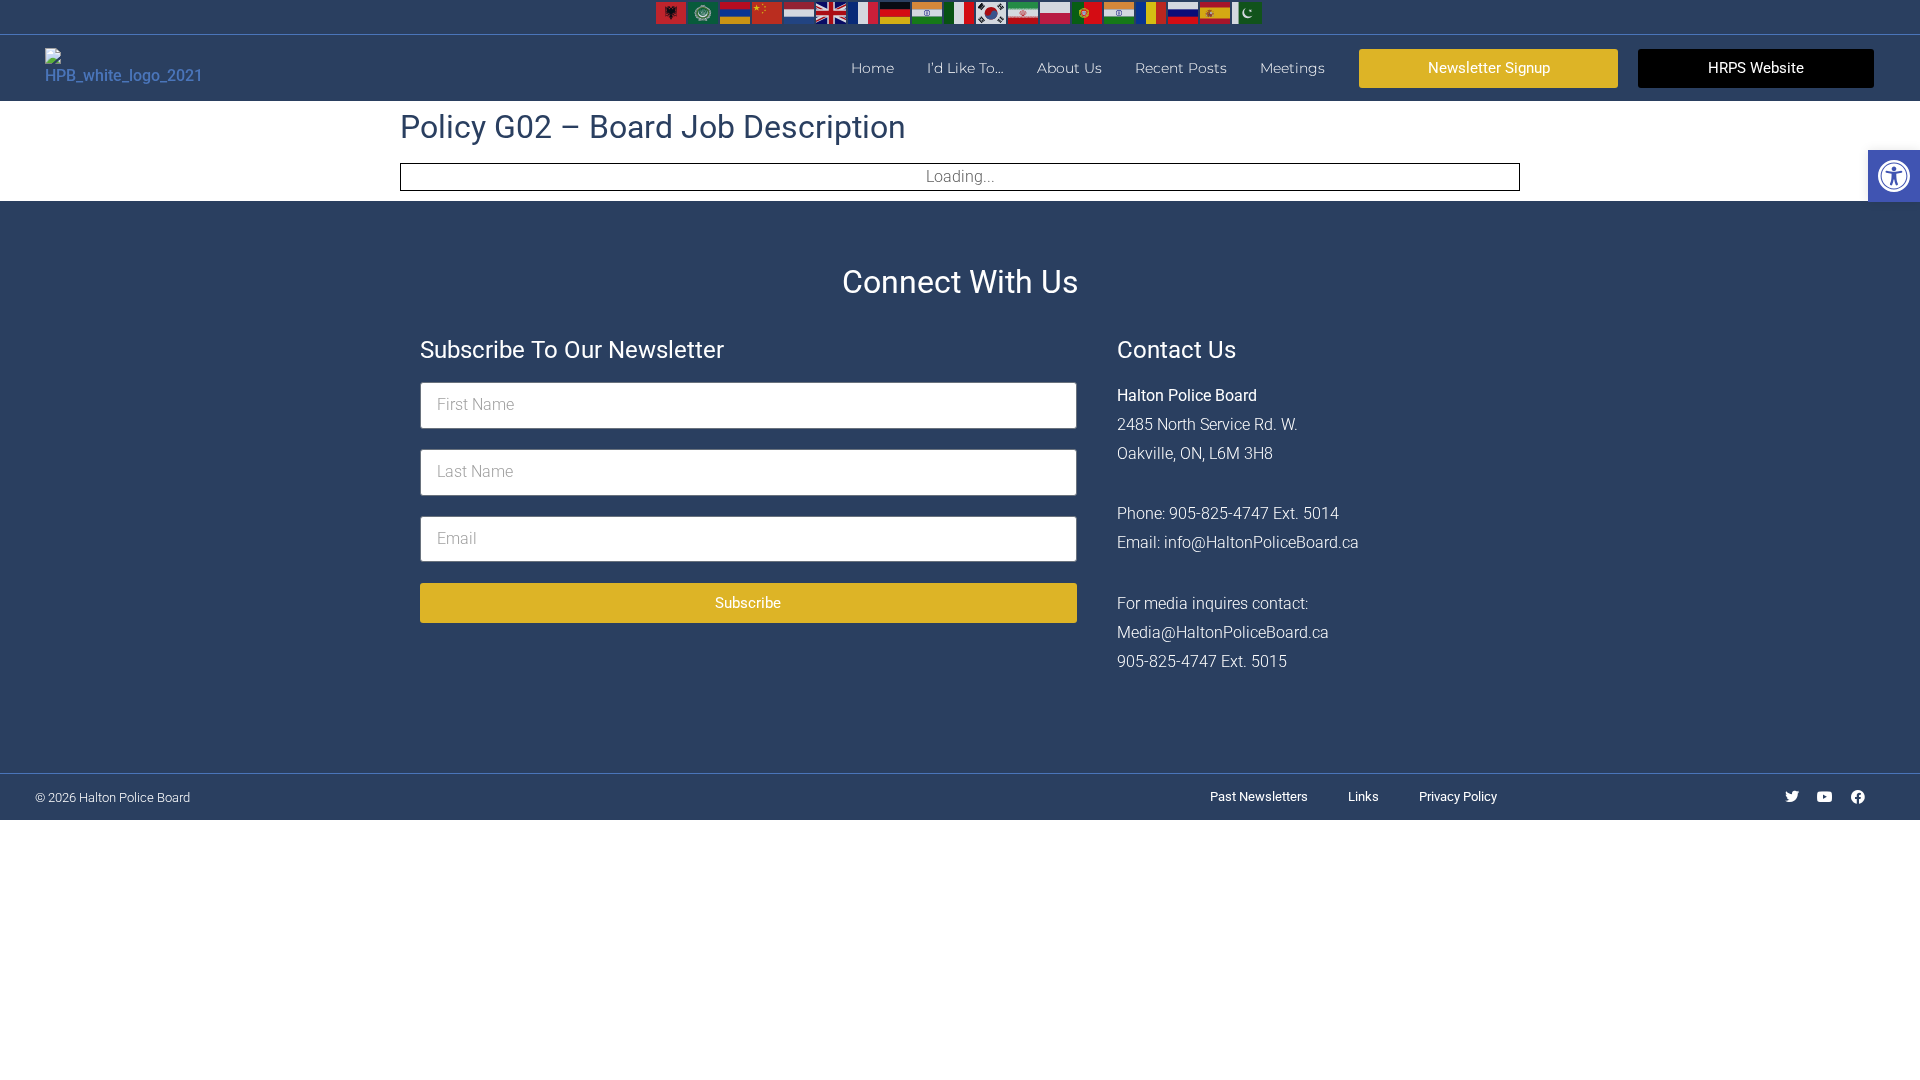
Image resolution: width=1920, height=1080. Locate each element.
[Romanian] (1152, 11)
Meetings (1292, 68)
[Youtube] (1825, 797)
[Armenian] (736, 11)
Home (872, 68)
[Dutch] (800, 11)
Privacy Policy (1458, 796)
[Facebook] (1858, 797)
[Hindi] (928, 11)
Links (1363, 796)
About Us (1069, 68)
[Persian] (1024, 11)
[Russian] (1184, 11)
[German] (896, 11)
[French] (864, 11)
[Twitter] (1792, 797)
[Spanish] (1216, 11)
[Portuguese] (1088, 11)
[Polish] (1056, 11)
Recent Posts (1181, 68)
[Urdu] (1248, 11)
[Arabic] (704, 11)
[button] (1894, 176)
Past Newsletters (1259, 796)
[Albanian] (672, 11)
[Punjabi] (1120, 11)
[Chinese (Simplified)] (768, 11)
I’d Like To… (965, 68)
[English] (832, 11)
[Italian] (960, 11)
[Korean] (992, 11)
